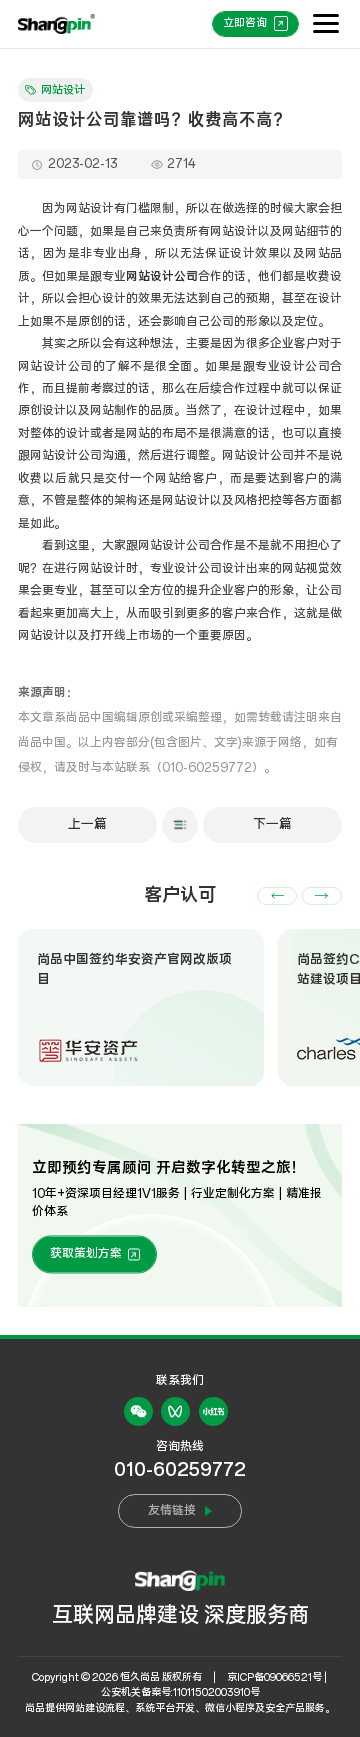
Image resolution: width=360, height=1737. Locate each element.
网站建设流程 (95, 1708)
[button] (277, 896)
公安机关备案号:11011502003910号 (180, 1692)
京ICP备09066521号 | (277, 1677)
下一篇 (272, 824)
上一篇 (87, 824)
